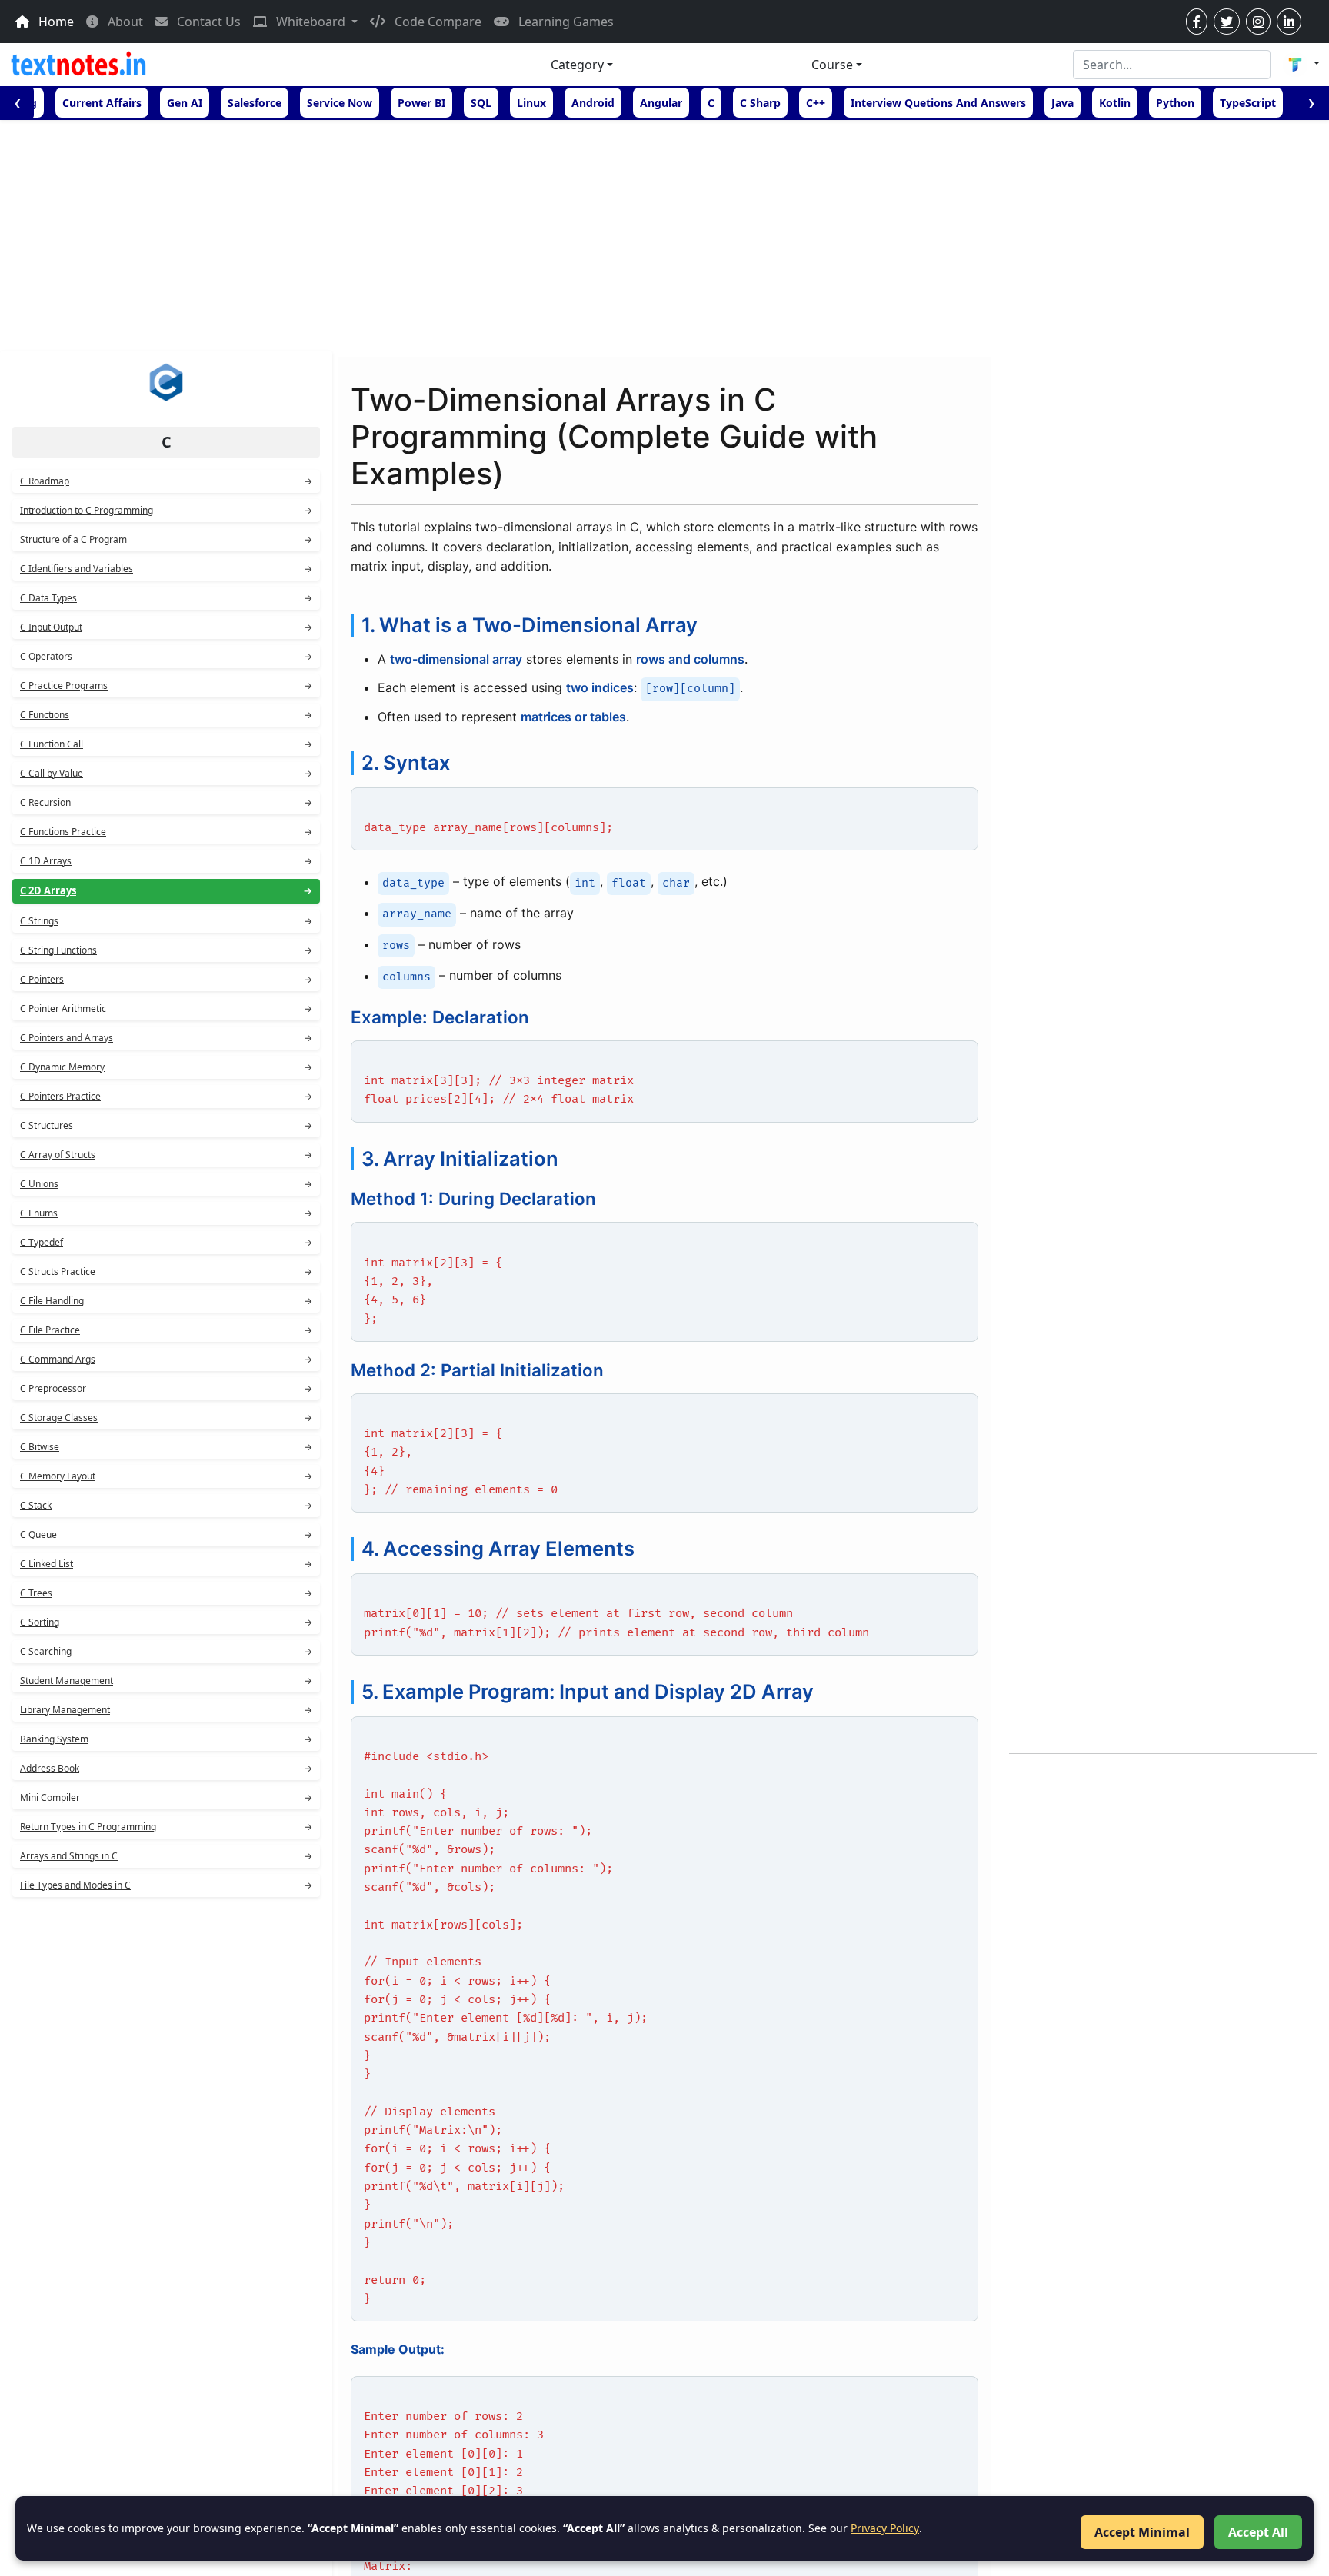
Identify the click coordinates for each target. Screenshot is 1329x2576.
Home (55, 22)
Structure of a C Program (166, 539)
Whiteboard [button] (311, 22)
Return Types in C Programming (166, 1827)
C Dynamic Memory (166, 1067)
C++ (816, 103)
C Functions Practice (166, 832)
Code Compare (436, 22)
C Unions (166, 1184)
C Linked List (166, 1564)
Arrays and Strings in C (166, 1856)
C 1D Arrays (166, 861)
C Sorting (166, 1622)
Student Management (166, 1681)
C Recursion (166, 802)
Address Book (166, 1768)
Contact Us (207, 22)
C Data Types (166, 598)
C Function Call (166, 744)
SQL (481, 103)
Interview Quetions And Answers (938, 103)
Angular (661, 103)
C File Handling (166, 1301)
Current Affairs (102, 103)
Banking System (166, 1739)
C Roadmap (166, 481)
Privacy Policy (885, 2528)
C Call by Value (166, 773)
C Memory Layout (166, 1476)
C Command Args (166, 1359)
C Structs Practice (166, 1271)
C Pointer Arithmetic (166, 1008)
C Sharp (760, 103)
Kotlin (1115, 103)
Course (832, 65)
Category (577, 65)
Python (1175, 103)
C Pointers (166, 979)
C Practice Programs (166, 686)
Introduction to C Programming (166, 510)
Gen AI (185, 103)
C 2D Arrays (166, 890)
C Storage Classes (166, 1418)
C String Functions (166, 950)
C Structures (166, 1125)
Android (593, 103)
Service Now (340, 103)
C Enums (166, 1213)
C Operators (166, 656)
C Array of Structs (166, 1155)
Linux (531, 103)
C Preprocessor (166, 1388)
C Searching (166, 1651)
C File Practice (166, 1330)
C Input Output (166, 627)
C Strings (166, 921)
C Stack (166, 1505)
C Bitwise (166, 1447)
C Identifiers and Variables (166, 569)
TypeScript (1248, 103)
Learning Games (565, 22)
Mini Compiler (166, 1797)
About (124, 22)
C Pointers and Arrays (166, 1038)
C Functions (166, 715)
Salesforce (255, 103)
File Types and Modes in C (166, 1885)
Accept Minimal (1142, 2532)
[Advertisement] (664, 235)
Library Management (166, 1710)
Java (1063, 103)
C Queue (166, 1534)
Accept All (1258, 2532)
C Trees (166, 1593)
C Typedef (166, 1242)
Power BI (421, 103)
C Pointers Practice (166, 1096)
